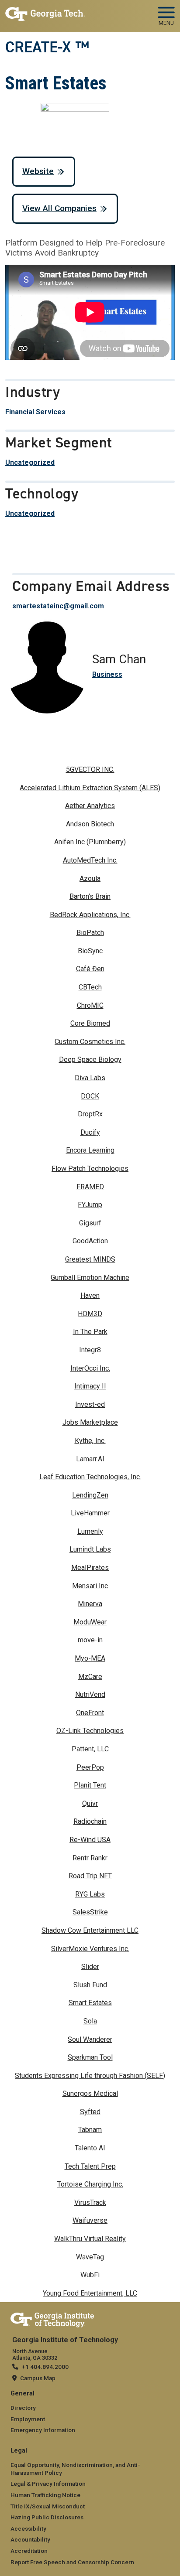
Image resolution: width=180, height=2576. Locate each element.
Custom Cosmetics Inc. (90, 1042)
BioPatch (90, 933)
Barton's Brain (90, 896)
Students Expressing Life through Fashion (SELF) (90, 2076)
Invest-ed (90, 1404)
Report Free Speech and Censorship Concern (72, 2562)
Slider (90, 1967)
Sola (90, 2021)
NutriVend (90, 1694)
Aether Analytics (90, 806)
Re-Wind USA (90, 1840)
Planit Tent (90, 1785)
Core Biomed (90, 1023)
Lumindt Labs (90, 1549)
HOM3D (90, 1314)
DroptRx (90, 1114)
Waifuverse (90, 2220)
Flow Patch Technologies (90, 1169)
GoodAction (90, 1241)
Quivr (90, 1803)
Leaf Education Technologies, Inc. (90, 1477)
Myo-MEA (90, 1658)
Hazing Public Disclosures (47, 2517)
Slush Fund (90, 1985)
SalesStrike (90, 1912)
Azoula (90, 879)
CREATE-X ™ (47, 47)
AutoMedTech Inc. (90, 860)
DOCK (90, 1096)
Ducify (90, 1132)
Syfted (90, 2112)
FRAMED (90, 1187)
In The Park (90, 1332)
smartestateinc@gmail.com (58, 606)
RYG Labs (90, 1894)
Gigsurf (90, 1223)
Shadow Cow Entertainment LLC (90, 1930)
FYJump (90, 1205)
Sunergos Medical (90, 2093)
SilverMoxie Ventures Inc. (90, 1949)
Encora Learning (90, 1150)
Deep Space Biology (90, 1059)
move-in (90, 1640)
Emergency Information (43, 2430)
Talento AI (90, 2148)
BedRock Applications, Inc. (90, 915)
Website (38, 171)
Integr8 (90, 1350)
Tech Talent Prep (90, 2166)
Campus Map (38, 2378)
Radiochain (90, 1821)
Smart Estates (90, 2003)
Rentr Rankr (90, 1858)
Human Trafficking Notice (45, 2495)
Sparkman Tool (90, 2057)
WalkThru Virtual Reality (90, 2239)
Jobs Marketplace (90, 1422)
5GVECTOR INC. (90, 769)
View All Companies (59, 208)
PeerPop (90, 1767)
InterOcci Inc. (90, 1368)
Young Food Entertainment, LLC (90, 2293)
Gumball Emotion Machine (90, 1278)
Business (107, 674)
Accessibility (28, 2528)
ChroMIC (90, 1005)
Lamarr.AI (90, 1459)
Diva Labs (90, 1078)
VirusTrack (90, 2202)
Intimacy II (90, 1386)
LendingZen (90, 1495)
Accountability (30, 2539)
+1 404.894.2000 (45, 2367)
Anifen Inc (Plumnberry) (90, 842)
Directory (23, 2408)
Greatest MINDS (90, 1259)
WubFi (90, 2275)
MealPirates (90, 1568)
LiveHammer (90, 1513)
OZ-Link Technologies (90, 1731)
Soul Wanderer (90, 2039)
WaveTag (90, 2257)
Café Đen (90, 969)
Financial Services (35, 412)
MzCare (90, 1677)
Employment (28, 2419)
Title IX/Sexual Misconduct (48, 2506)
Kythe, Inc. (90, 1441)
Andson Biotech (90, 824)
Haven (90, 1295)
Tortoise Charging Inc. (90, 2184)
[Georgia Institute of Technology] (45, 12)
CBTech (90, 987)
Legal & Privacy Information (48, 2484)
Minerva (90, 1604)
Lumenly (90, 1531)
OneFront (90, 1713)
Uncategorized (30, 462)
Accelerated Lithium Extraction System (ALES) (90, 788)
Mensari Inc (90, 1586)
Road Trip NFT (90, 1876)
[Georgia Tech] (52, 2318)
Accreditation (29, 2551)
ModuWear (90, 1622)
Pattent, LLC (90, 1749)
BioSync (90, 951)
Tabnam (90, 2130)
